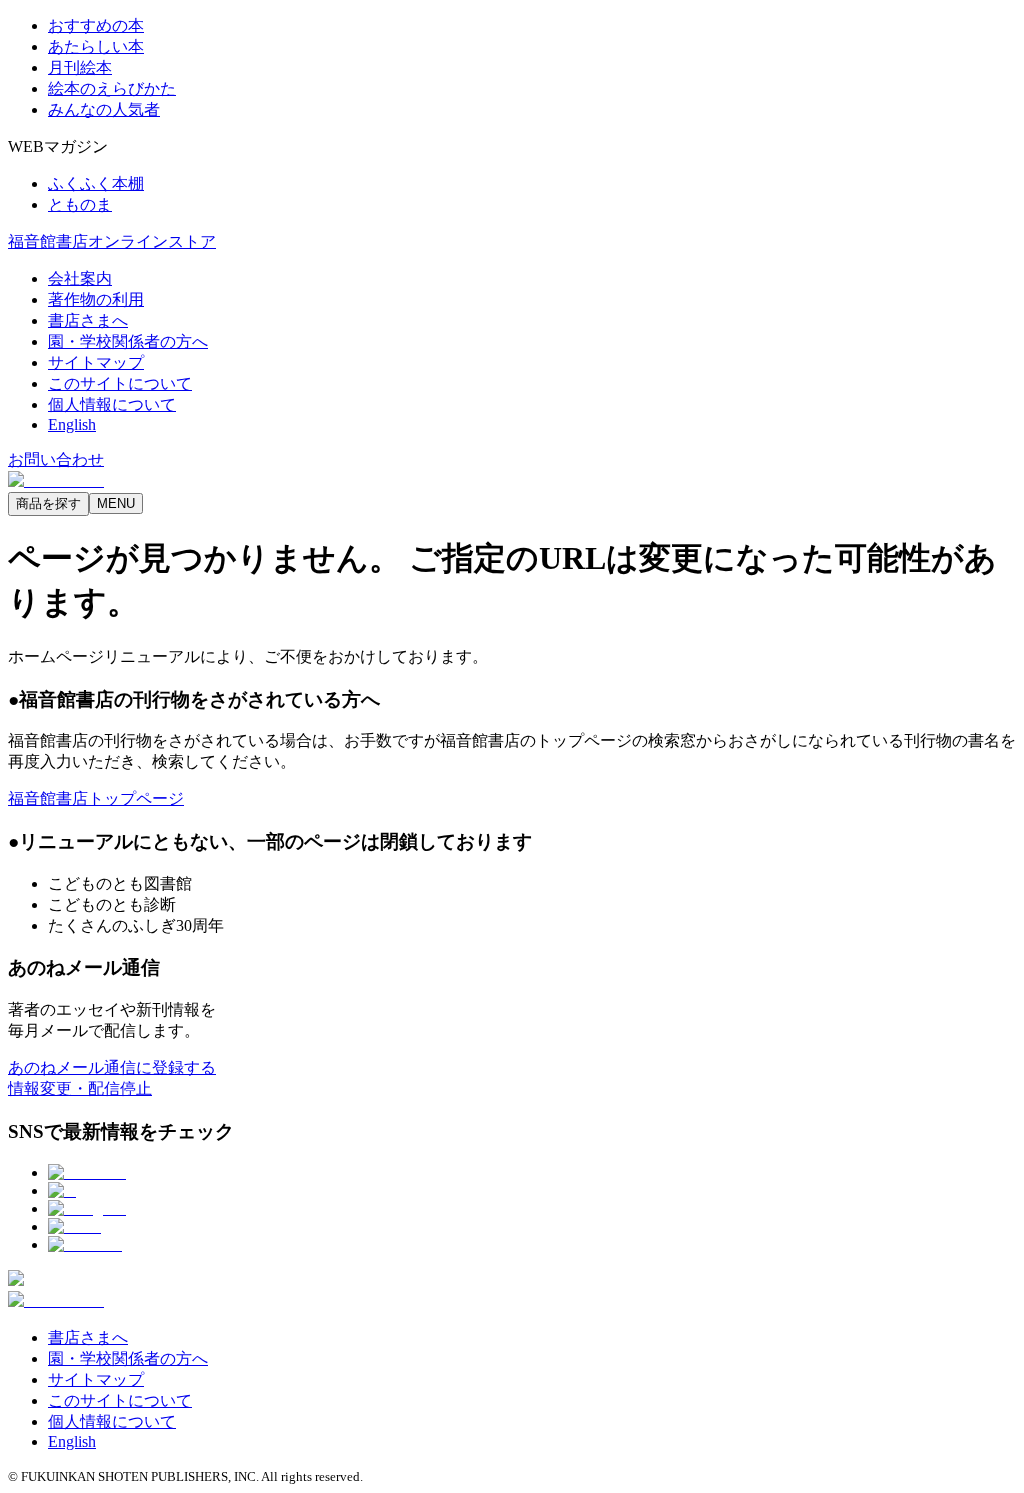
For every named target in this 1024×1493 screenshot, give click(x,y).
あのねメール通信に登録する (112, 1067)
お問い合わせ (56, 459)
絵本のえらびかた (112, 88)
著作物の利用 (96, 299)
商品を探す (48, 503)
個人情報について (112, 404)
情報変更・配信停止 (80, 1088)
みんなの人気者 (104, 109)
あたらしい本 (96, 46)
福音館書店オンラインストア (112, 241)
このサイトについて (120, 383)
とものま (80, 204)
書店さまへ (88, 320)
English (72, 424)
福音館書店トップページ (96, 798)
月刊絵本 (80, 67)
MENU (116, 503)
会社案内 (80, 278)
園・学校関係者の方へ (128, 341)
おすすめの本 (96, 25)
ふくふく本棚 (96, 183)
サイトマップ (96, 362)
